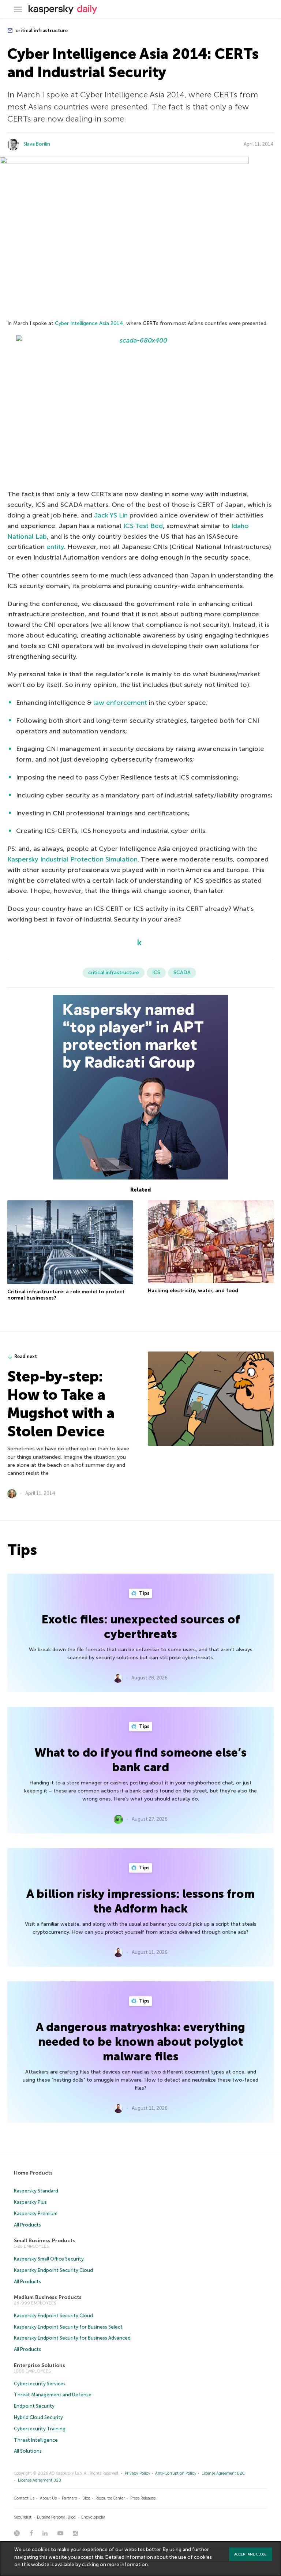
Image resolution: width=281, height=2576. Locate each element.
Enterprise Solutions (40, 2365)
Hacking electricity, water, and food (193, 1291)
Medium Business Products (48, 2297)
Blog (86, 2498)
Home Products (33, 2173)
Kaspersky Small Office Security (49, 2259)
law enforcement (120, 703)
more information (128, 2564)
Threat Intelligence (36, 2440)
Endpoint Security (34, 2406)
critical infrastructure (41, 31)
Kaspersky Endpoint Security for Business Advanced (72, 2338)
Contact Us (24, 2498)
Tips (144, 1593)
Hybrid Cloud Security (38, 2417)
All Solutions (28, 2451)
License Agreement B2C (223, 2473)
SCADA (182, 973)
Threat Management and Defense (53, 2395)
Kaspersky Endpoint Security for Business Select (68, 2327)
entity (55, 547)
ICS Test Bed (143, 526)
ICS (156, 973)
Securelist (23, 2517)
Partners (69, 2498)
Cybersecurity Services (40, 2384)
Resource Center (110, 2498)
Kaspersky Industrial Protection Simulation (72, 859)
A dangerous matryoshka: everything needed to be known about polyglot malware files (140, 2042)
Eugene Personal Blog (56, 2517)
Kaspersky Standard (36, 2191)
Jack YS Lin (111, 515)
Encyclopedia (93, 2517)
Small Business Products (44, 2241)
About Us (48, 2498)
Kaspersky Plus (30, 2202)
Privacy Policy (138, 2473)
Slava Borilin (37, 144)
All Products (27, 2225)
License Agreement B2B (40, 2480)
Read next (26, 1356)
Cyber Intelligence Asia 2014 (89, 323)
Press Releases (143, 2498)
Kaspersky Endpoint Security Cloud (53, 2270)
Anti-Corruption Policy (176, 2473)
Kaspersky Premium (36, 2214)
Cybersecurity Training (40, 2429)
